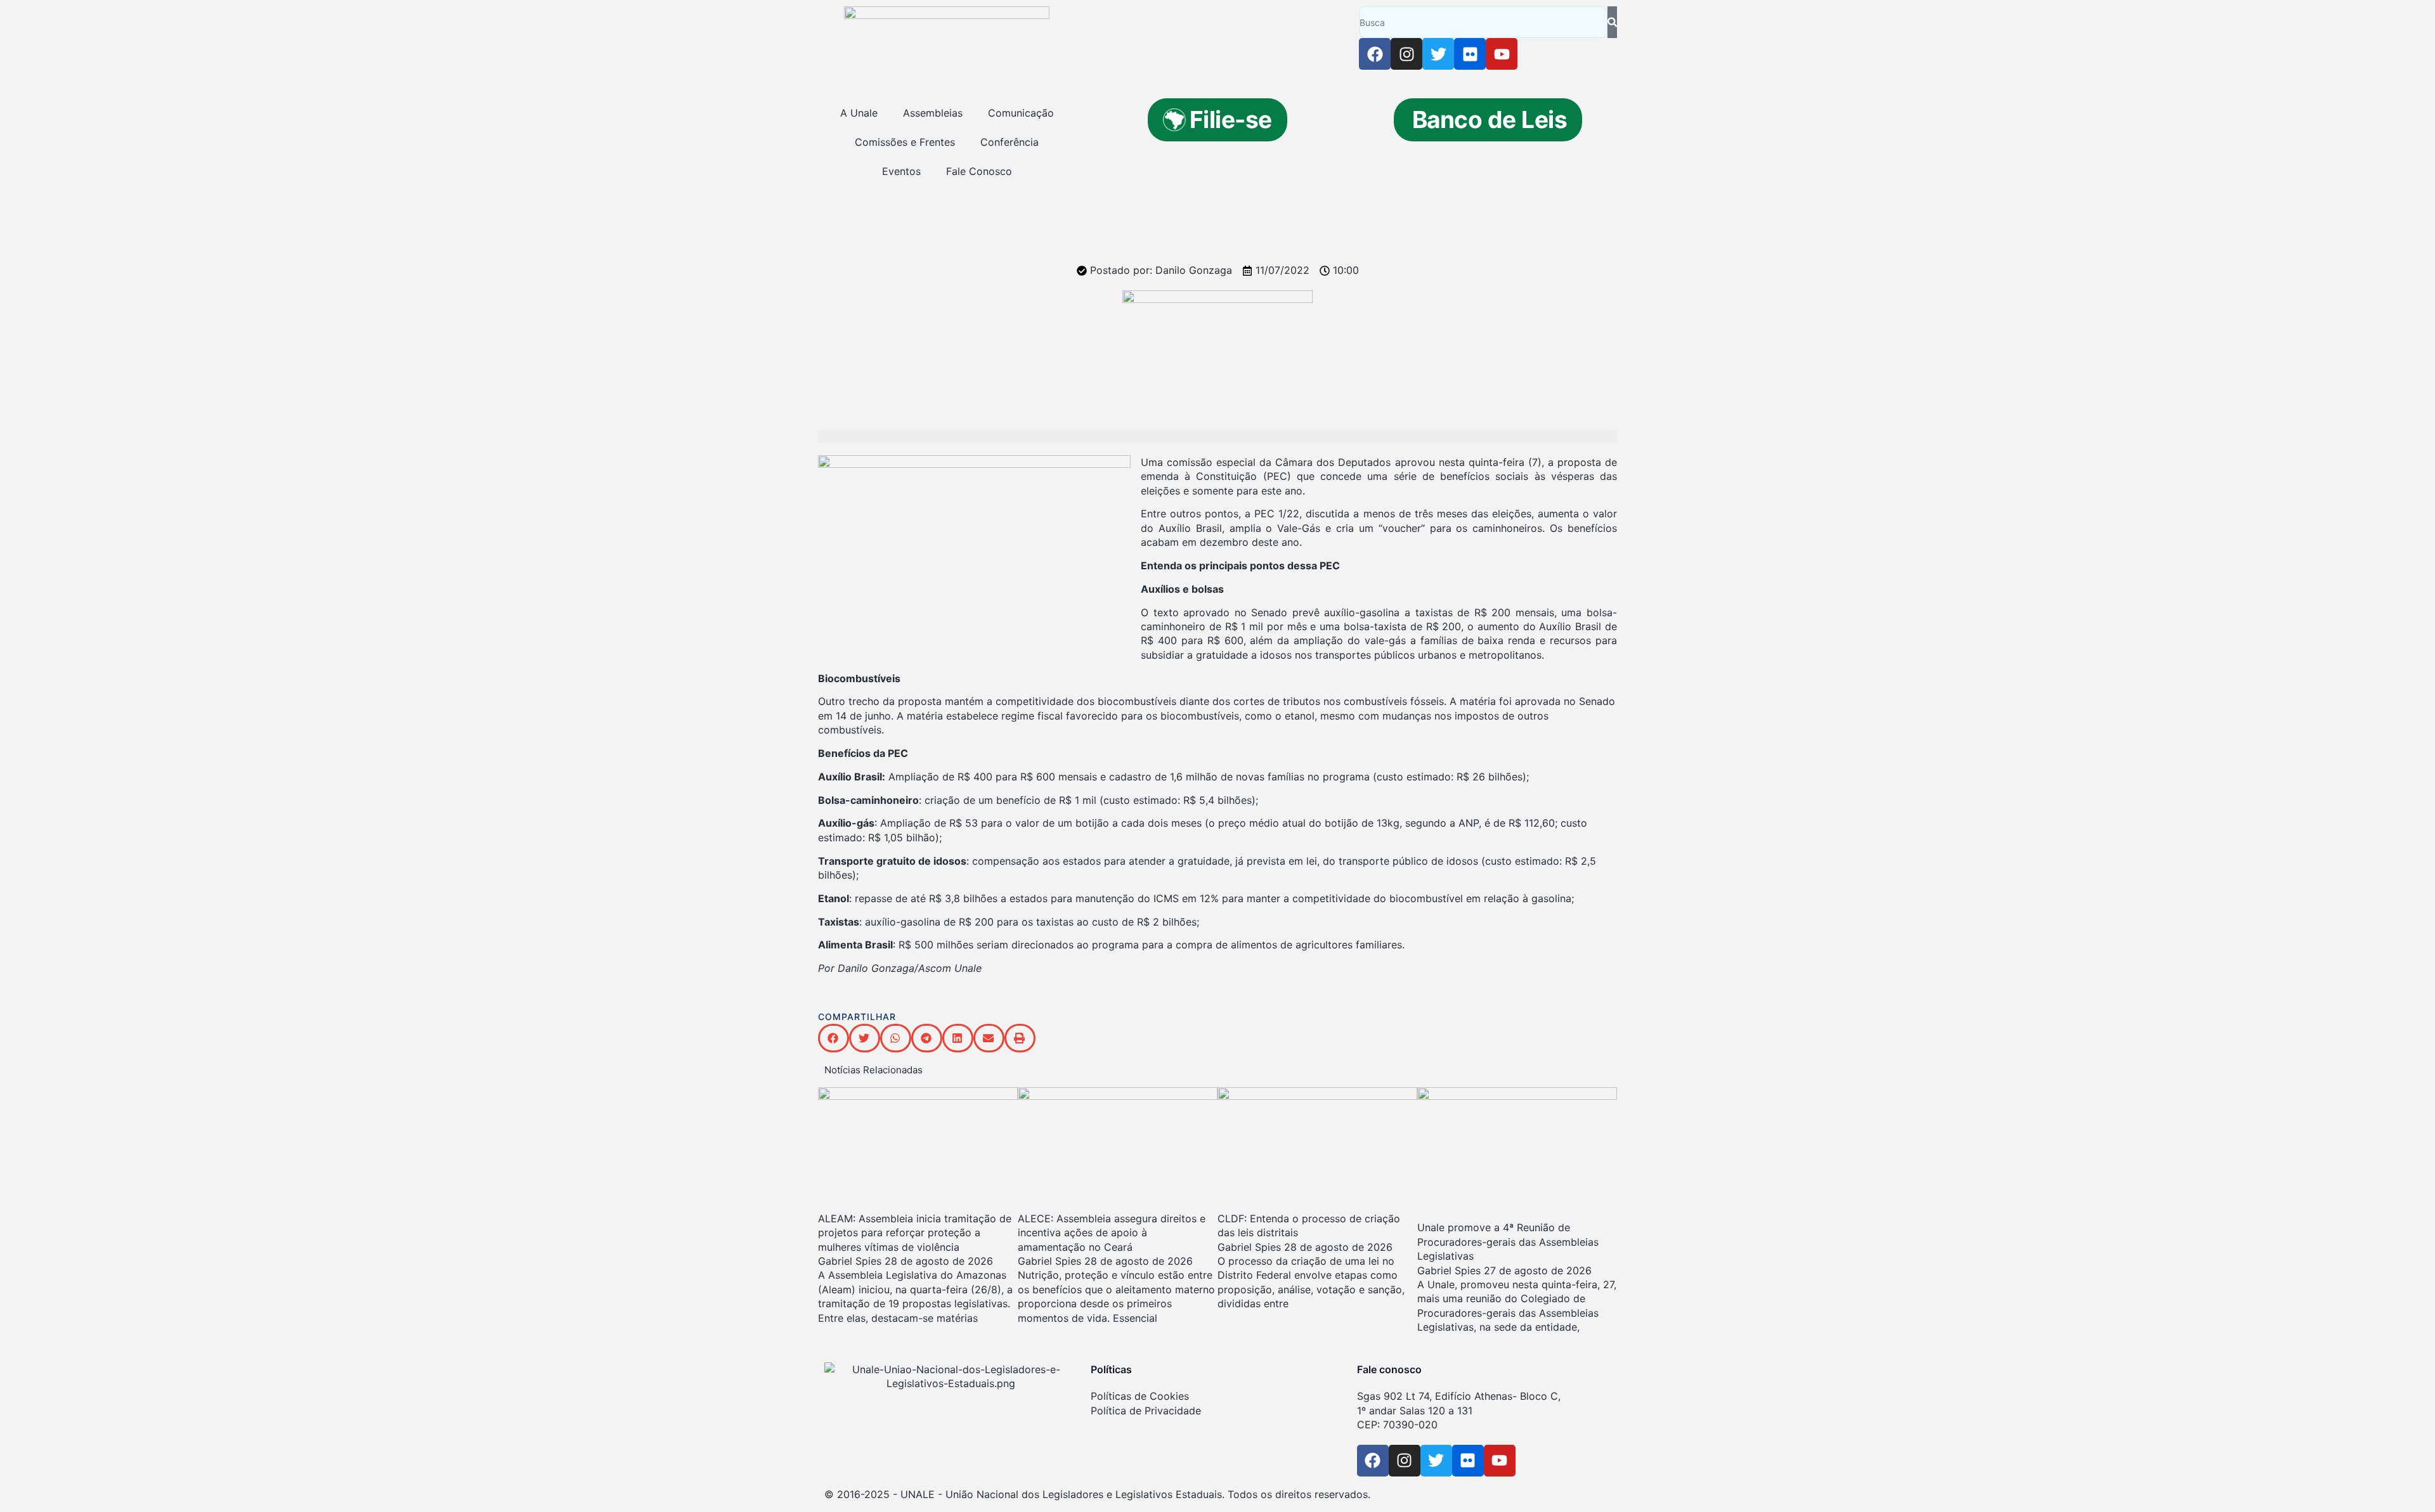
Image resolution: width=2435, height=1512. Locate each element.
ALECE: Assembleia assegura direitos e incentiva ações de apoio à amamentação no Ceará (1112, 1233)
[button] (834, 1038)
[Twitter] (1438, 54)
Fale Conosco (979, 171)
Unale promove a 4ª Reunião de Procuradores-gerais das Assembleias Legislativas (1508, 1242)
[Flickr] (1470, 54)
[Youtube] (1502, 54)
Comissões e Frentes (905, 142)
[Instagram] (1406, 54)
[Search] (1612, 22)
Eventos (901, 171)
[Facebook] (1375, 54)
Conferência (1010, 142)
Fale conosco (1389, 1369)
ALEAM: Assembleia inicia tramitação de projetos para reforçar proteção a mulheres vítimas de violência (915, 1233)
